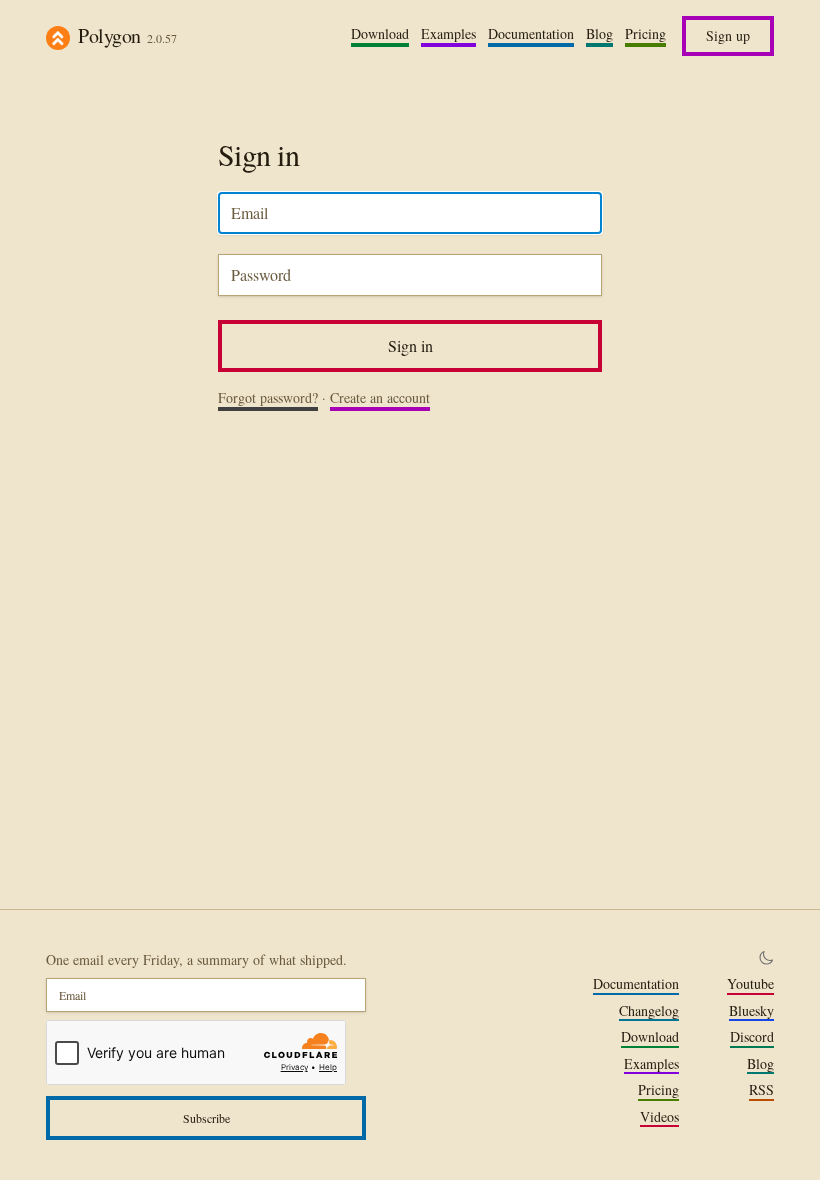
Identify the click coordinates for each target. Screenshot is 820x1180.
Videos (659, 1117)
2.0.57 (162, 38)
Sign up (728, 35)
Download (380, 34)
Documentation (531, 34)
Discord (752, 1037)
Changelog (649, 1011)
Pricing (645, 34)
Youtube (750, 984)
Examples (448, 34)
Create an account (380, 398)
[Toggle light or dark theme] (766, 958)
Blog (599, 34)
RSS (761, 1090)
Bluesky (751, 1011)
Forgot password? (268, 398)
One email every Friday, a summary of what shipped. (196, 959)
